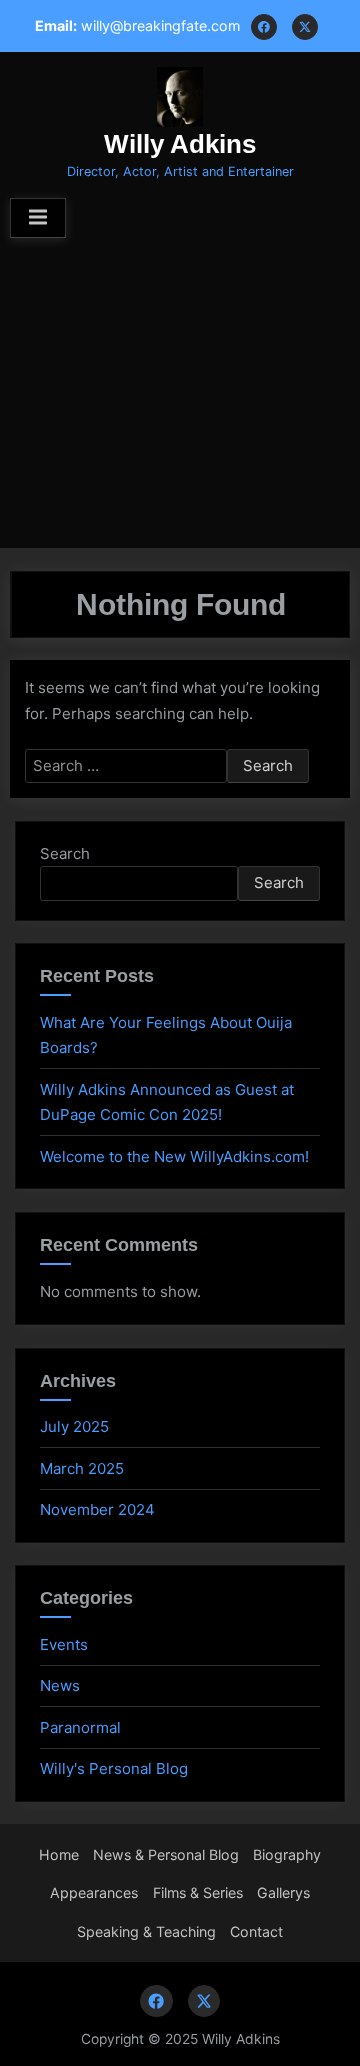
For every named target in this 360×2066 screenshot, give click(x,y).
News (60, 1685)
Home (59, 1854)
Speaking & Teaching (146, 1931)
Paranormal (80, 1727)
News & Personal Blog (166, 1854)
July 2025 (74, 1426)
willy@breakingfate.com (160, 25)
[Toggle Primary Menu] (38, 218)
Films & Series (198, 1892)
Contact (256, 1931)
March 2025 (82, 1468)
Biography (287, 1854)
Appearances (94, 1892)
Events (64, 1644)
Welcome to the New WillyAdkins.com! (174, 1156)
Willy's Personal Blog (114, 1768)
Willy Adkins (180, 144)
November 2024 (97, 1509)
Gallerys (283, 1892)
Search (65, 853)
